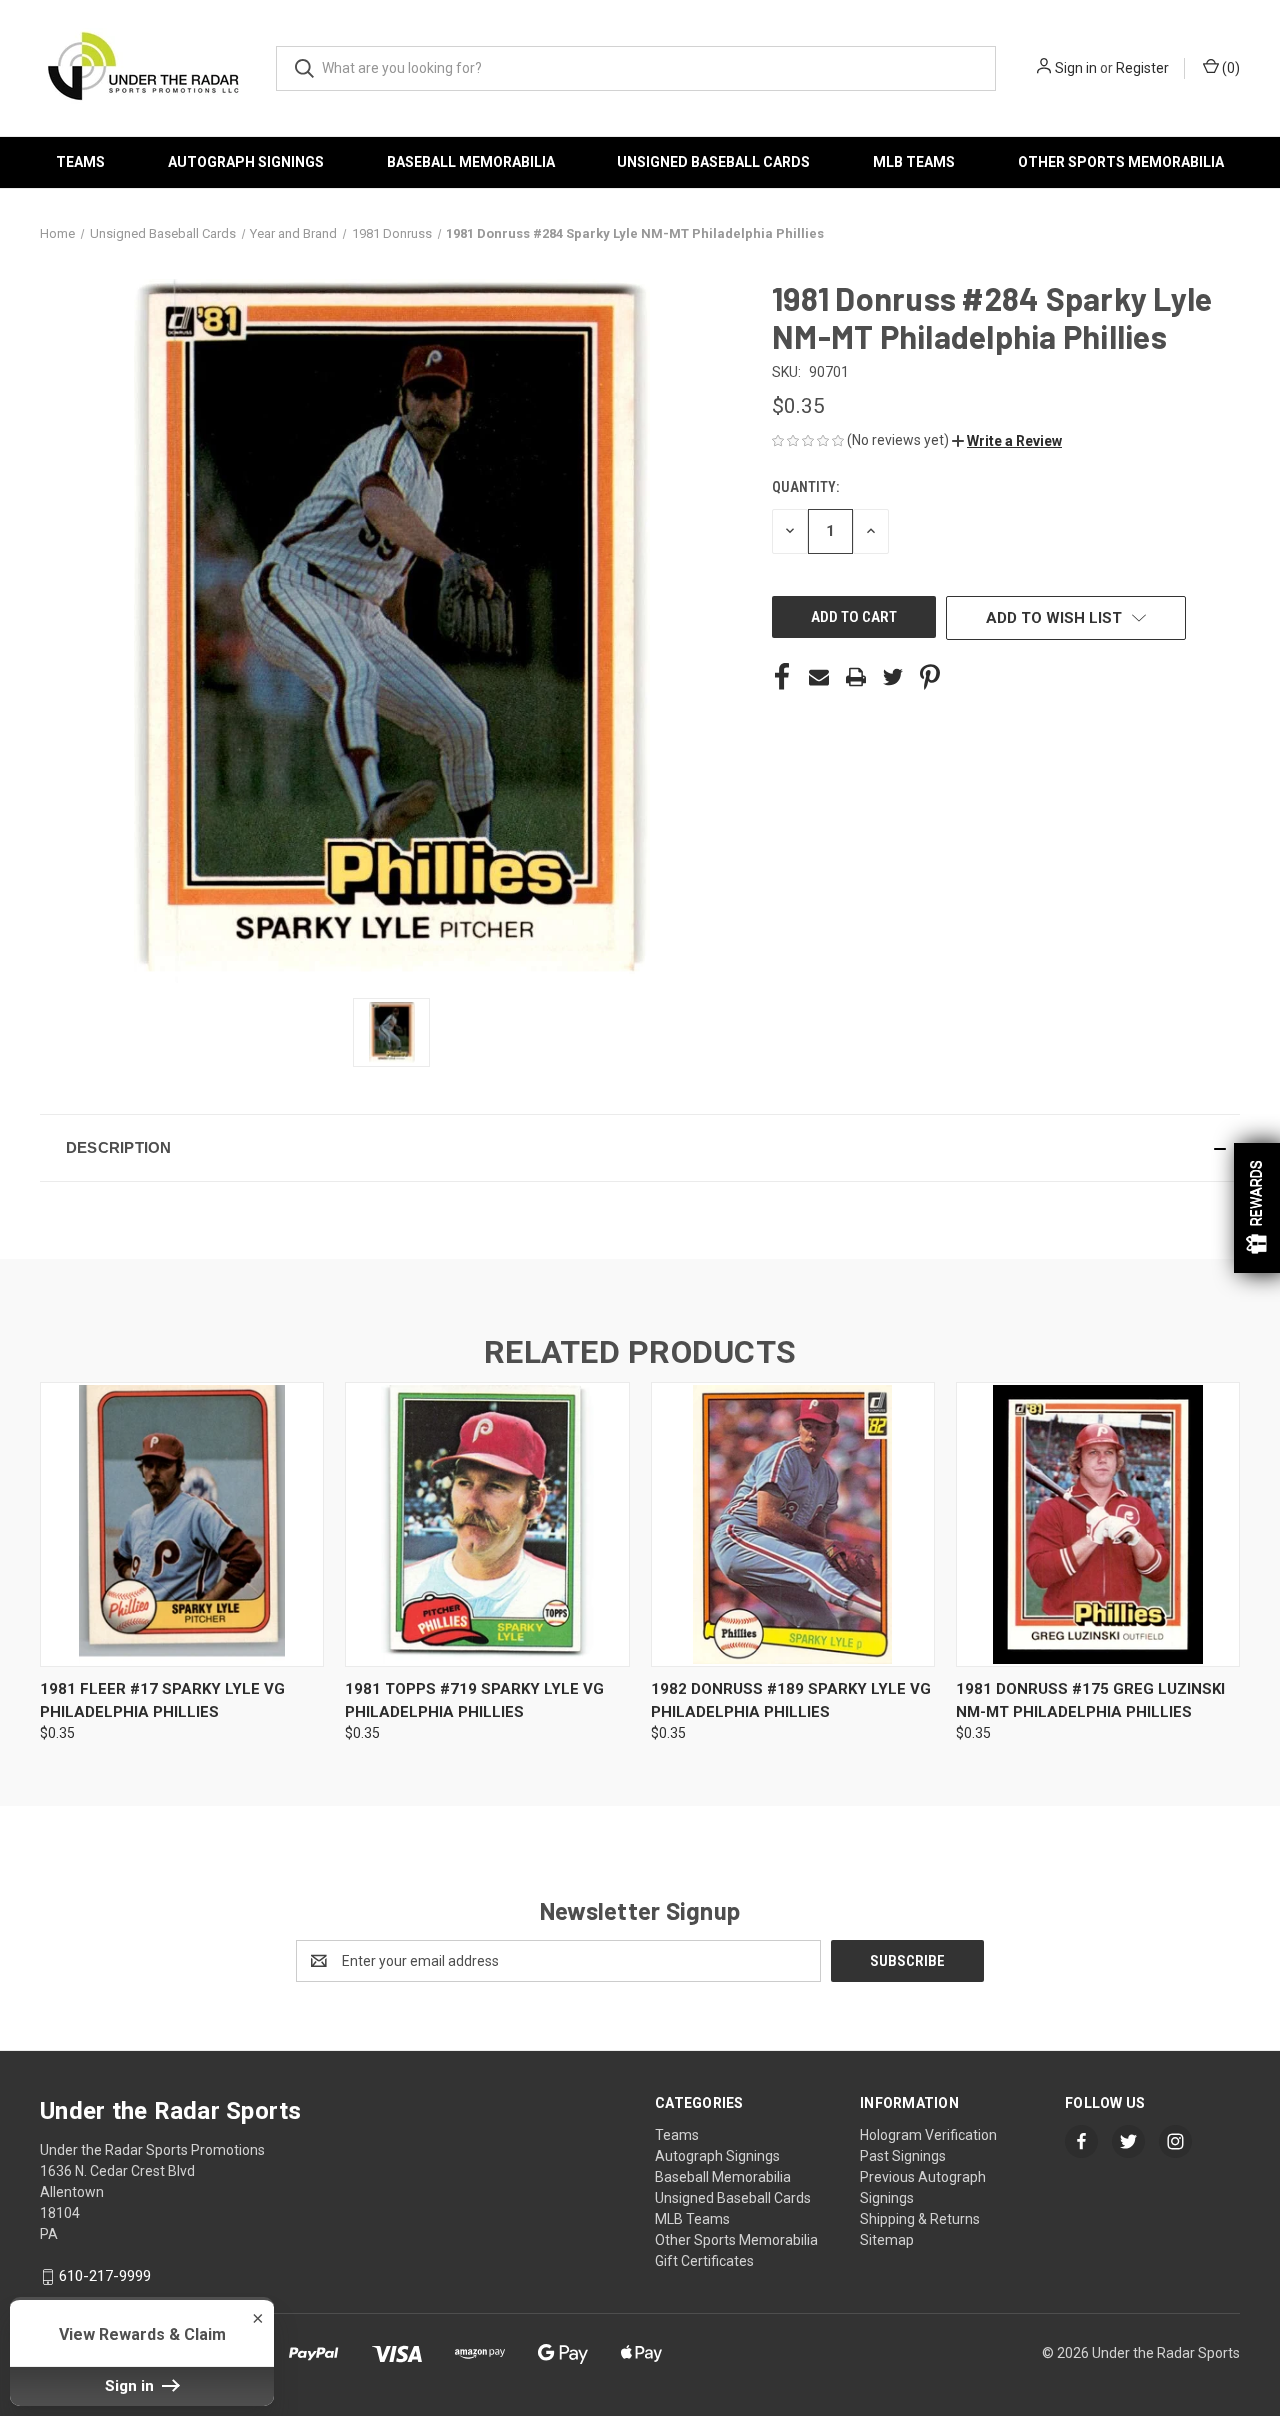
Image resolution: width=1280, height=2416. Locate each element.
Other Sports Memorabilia (1121, 162)
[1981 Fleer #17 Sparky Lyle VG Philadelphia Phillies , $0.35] (182, 1524)
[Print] (856, 677)
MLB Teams (914, 162)
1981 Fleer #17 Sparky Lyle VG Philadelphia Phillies (162, 1700)
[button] (1007, 441)
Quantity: (805, 487)
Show (1257, 1208)
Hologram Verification (928, 2135)
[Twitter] (893, 677)
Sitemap (887, 2240)
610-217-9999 (105, 2276)
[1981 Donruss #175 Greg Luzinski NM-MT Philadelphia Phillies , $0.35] (1098, 1524)
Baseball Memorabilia (471, 162)
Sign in (1076, 68)
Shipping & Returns (920, 2219)
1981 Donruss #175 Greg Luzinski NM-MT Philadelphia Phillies (1090, 1700)
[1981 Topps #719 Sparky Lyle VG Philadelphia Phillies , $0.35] (487, 1524)
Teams (80, 162)
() (1229, 68)
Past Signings (903, 2156)
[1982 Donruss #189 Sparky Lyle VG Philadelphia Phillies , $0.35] (793, 1524)
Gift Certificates (704, 2261)
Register (1142, 68)
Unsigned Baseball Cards (713, 162)
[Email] (819, 677)
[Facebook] (782, 677)
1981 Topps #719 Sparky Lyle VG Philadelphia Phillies (474, 1700)
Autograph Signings (246, 162)
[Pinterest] (930, 677)
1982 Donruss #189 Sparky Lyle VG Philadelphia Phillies (791, 1700)
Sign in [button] (131, 2386)
